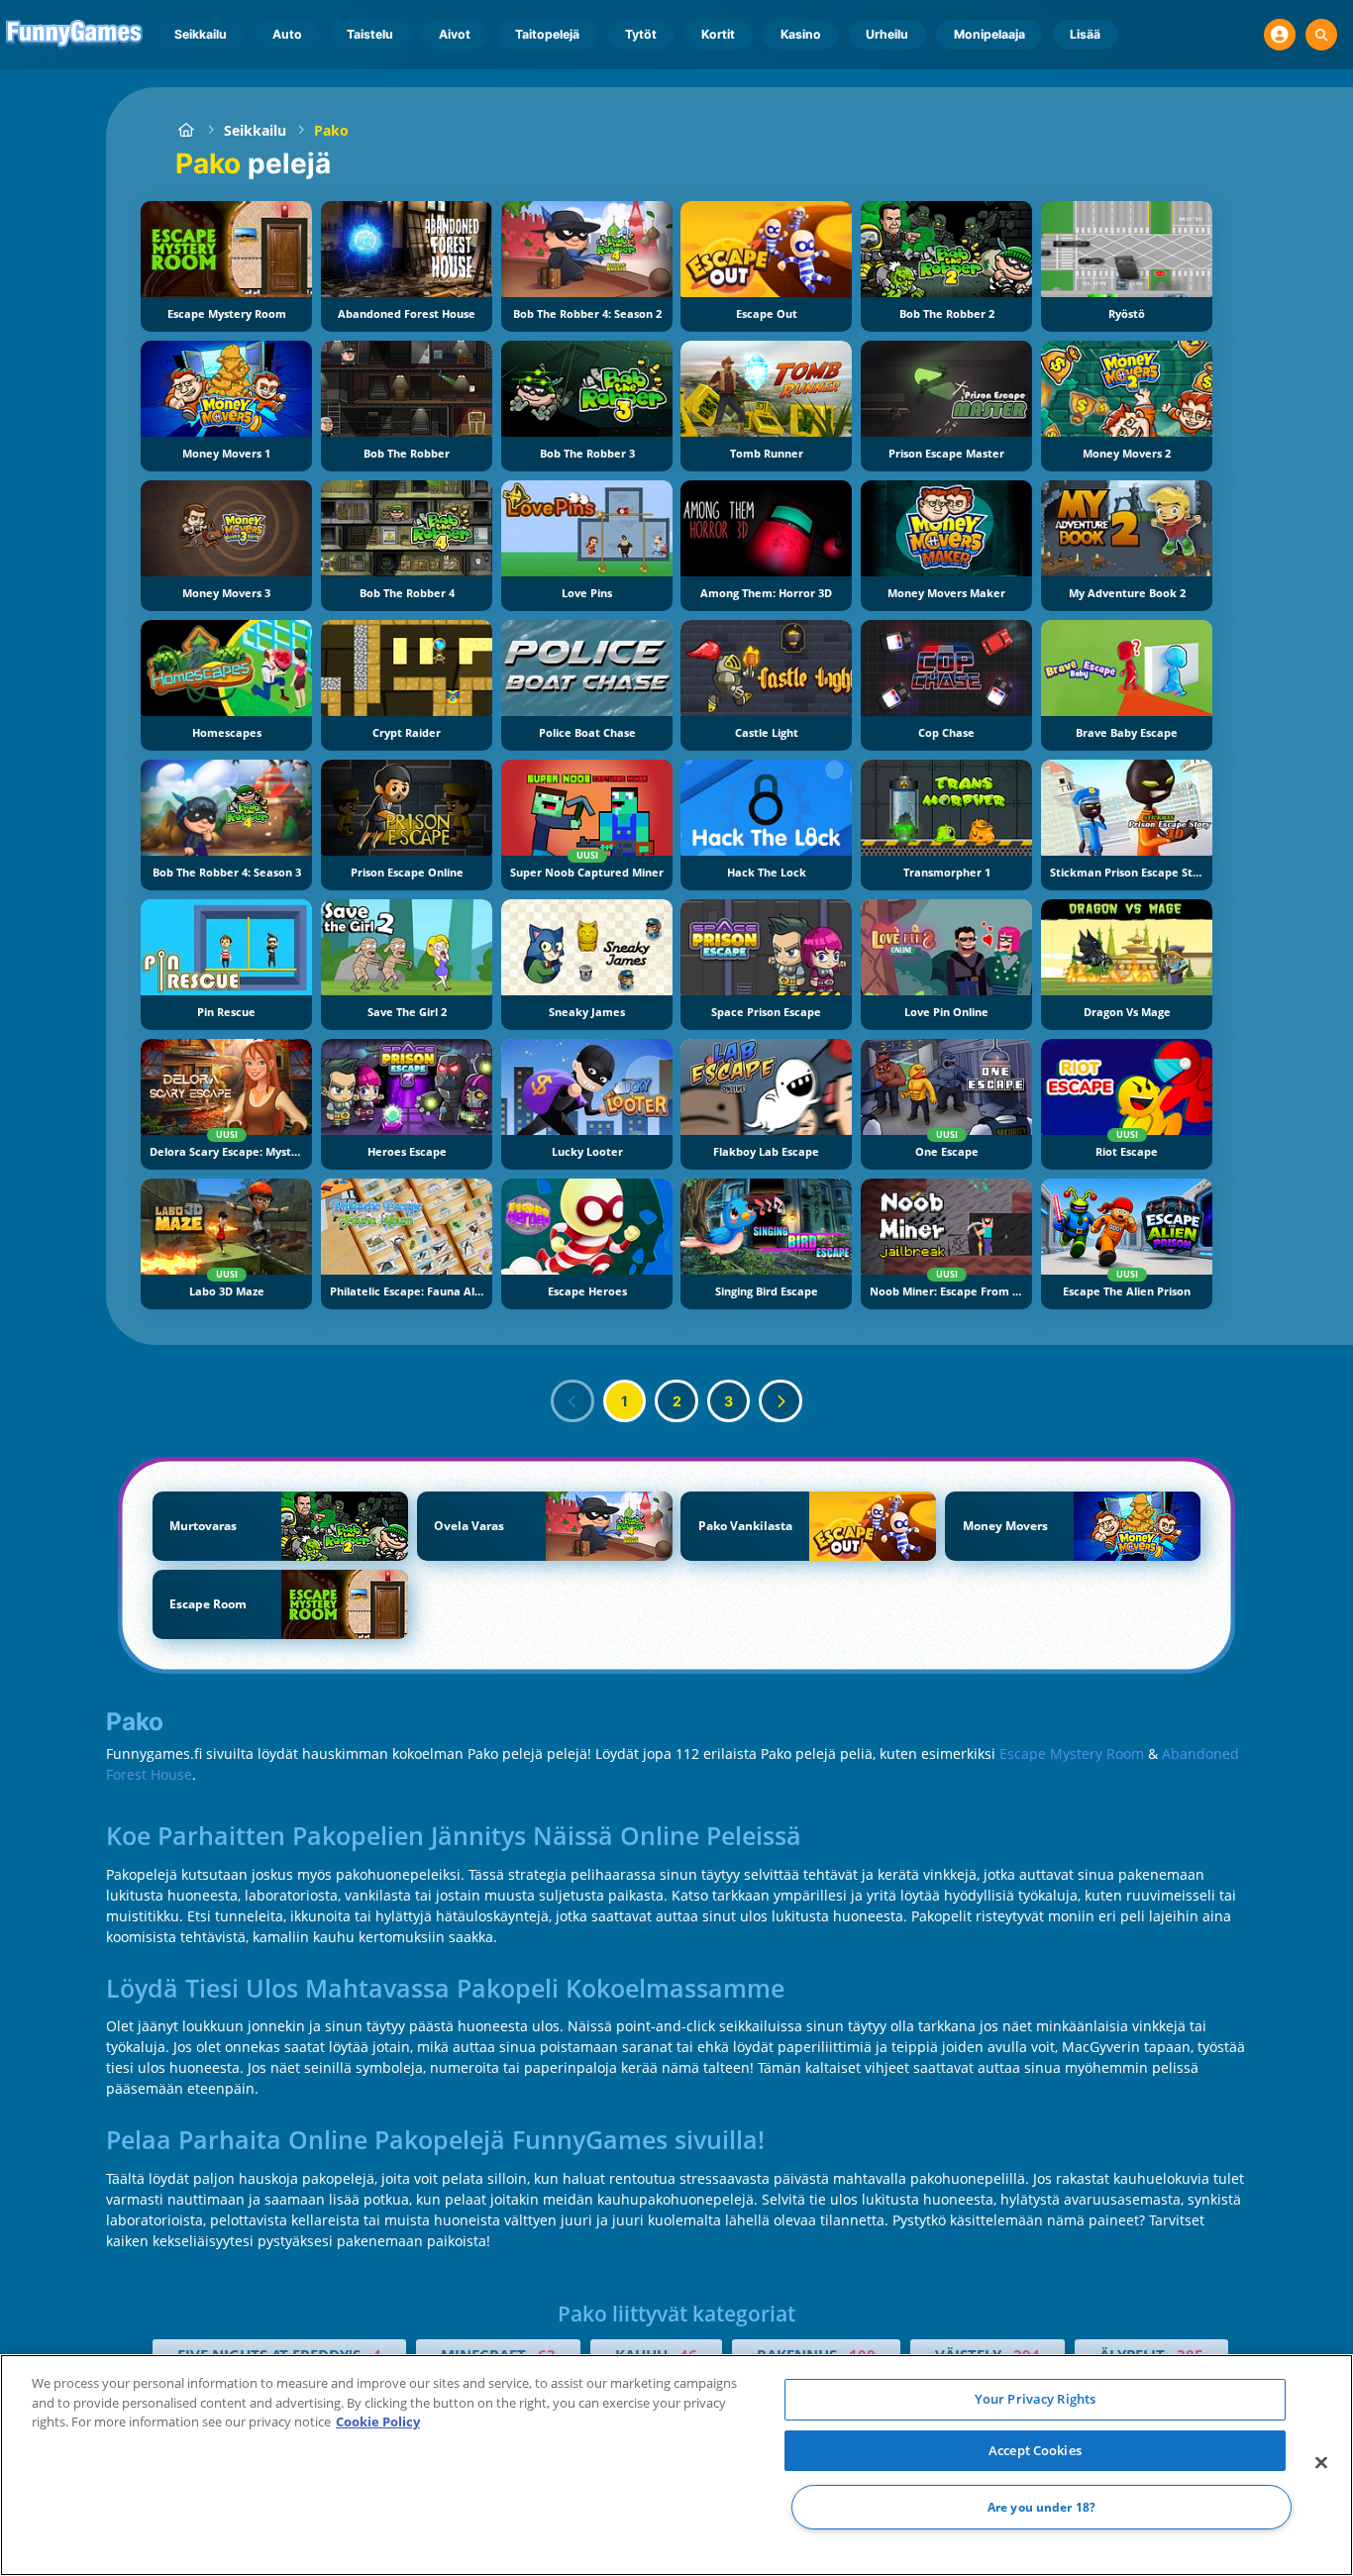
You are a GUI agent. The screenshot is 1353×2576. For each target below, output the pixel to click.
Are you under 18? (1041, 2507)
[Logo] (75, 35)
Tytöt (641, 34)
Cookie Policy (378, 2421)
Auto (287, 34)
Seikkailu (201, 34)
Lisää (1085, 34)
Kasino (801, 34)
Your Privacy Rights (1035, 2399)
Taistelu (370, 34)
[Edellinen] (572, 1401)
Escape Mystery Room (1072, 1753)
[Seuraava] (781, 1401)
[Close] (1321, 2463)
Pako (331, 130)
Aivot (455, 34)
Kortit (718, 34)
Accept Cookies (1035, 2450)
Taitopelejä (547, 34)
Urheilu (887, 34)
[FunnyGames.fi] (186, 130)
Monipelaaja (989, 34)
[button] (1280, 35)
